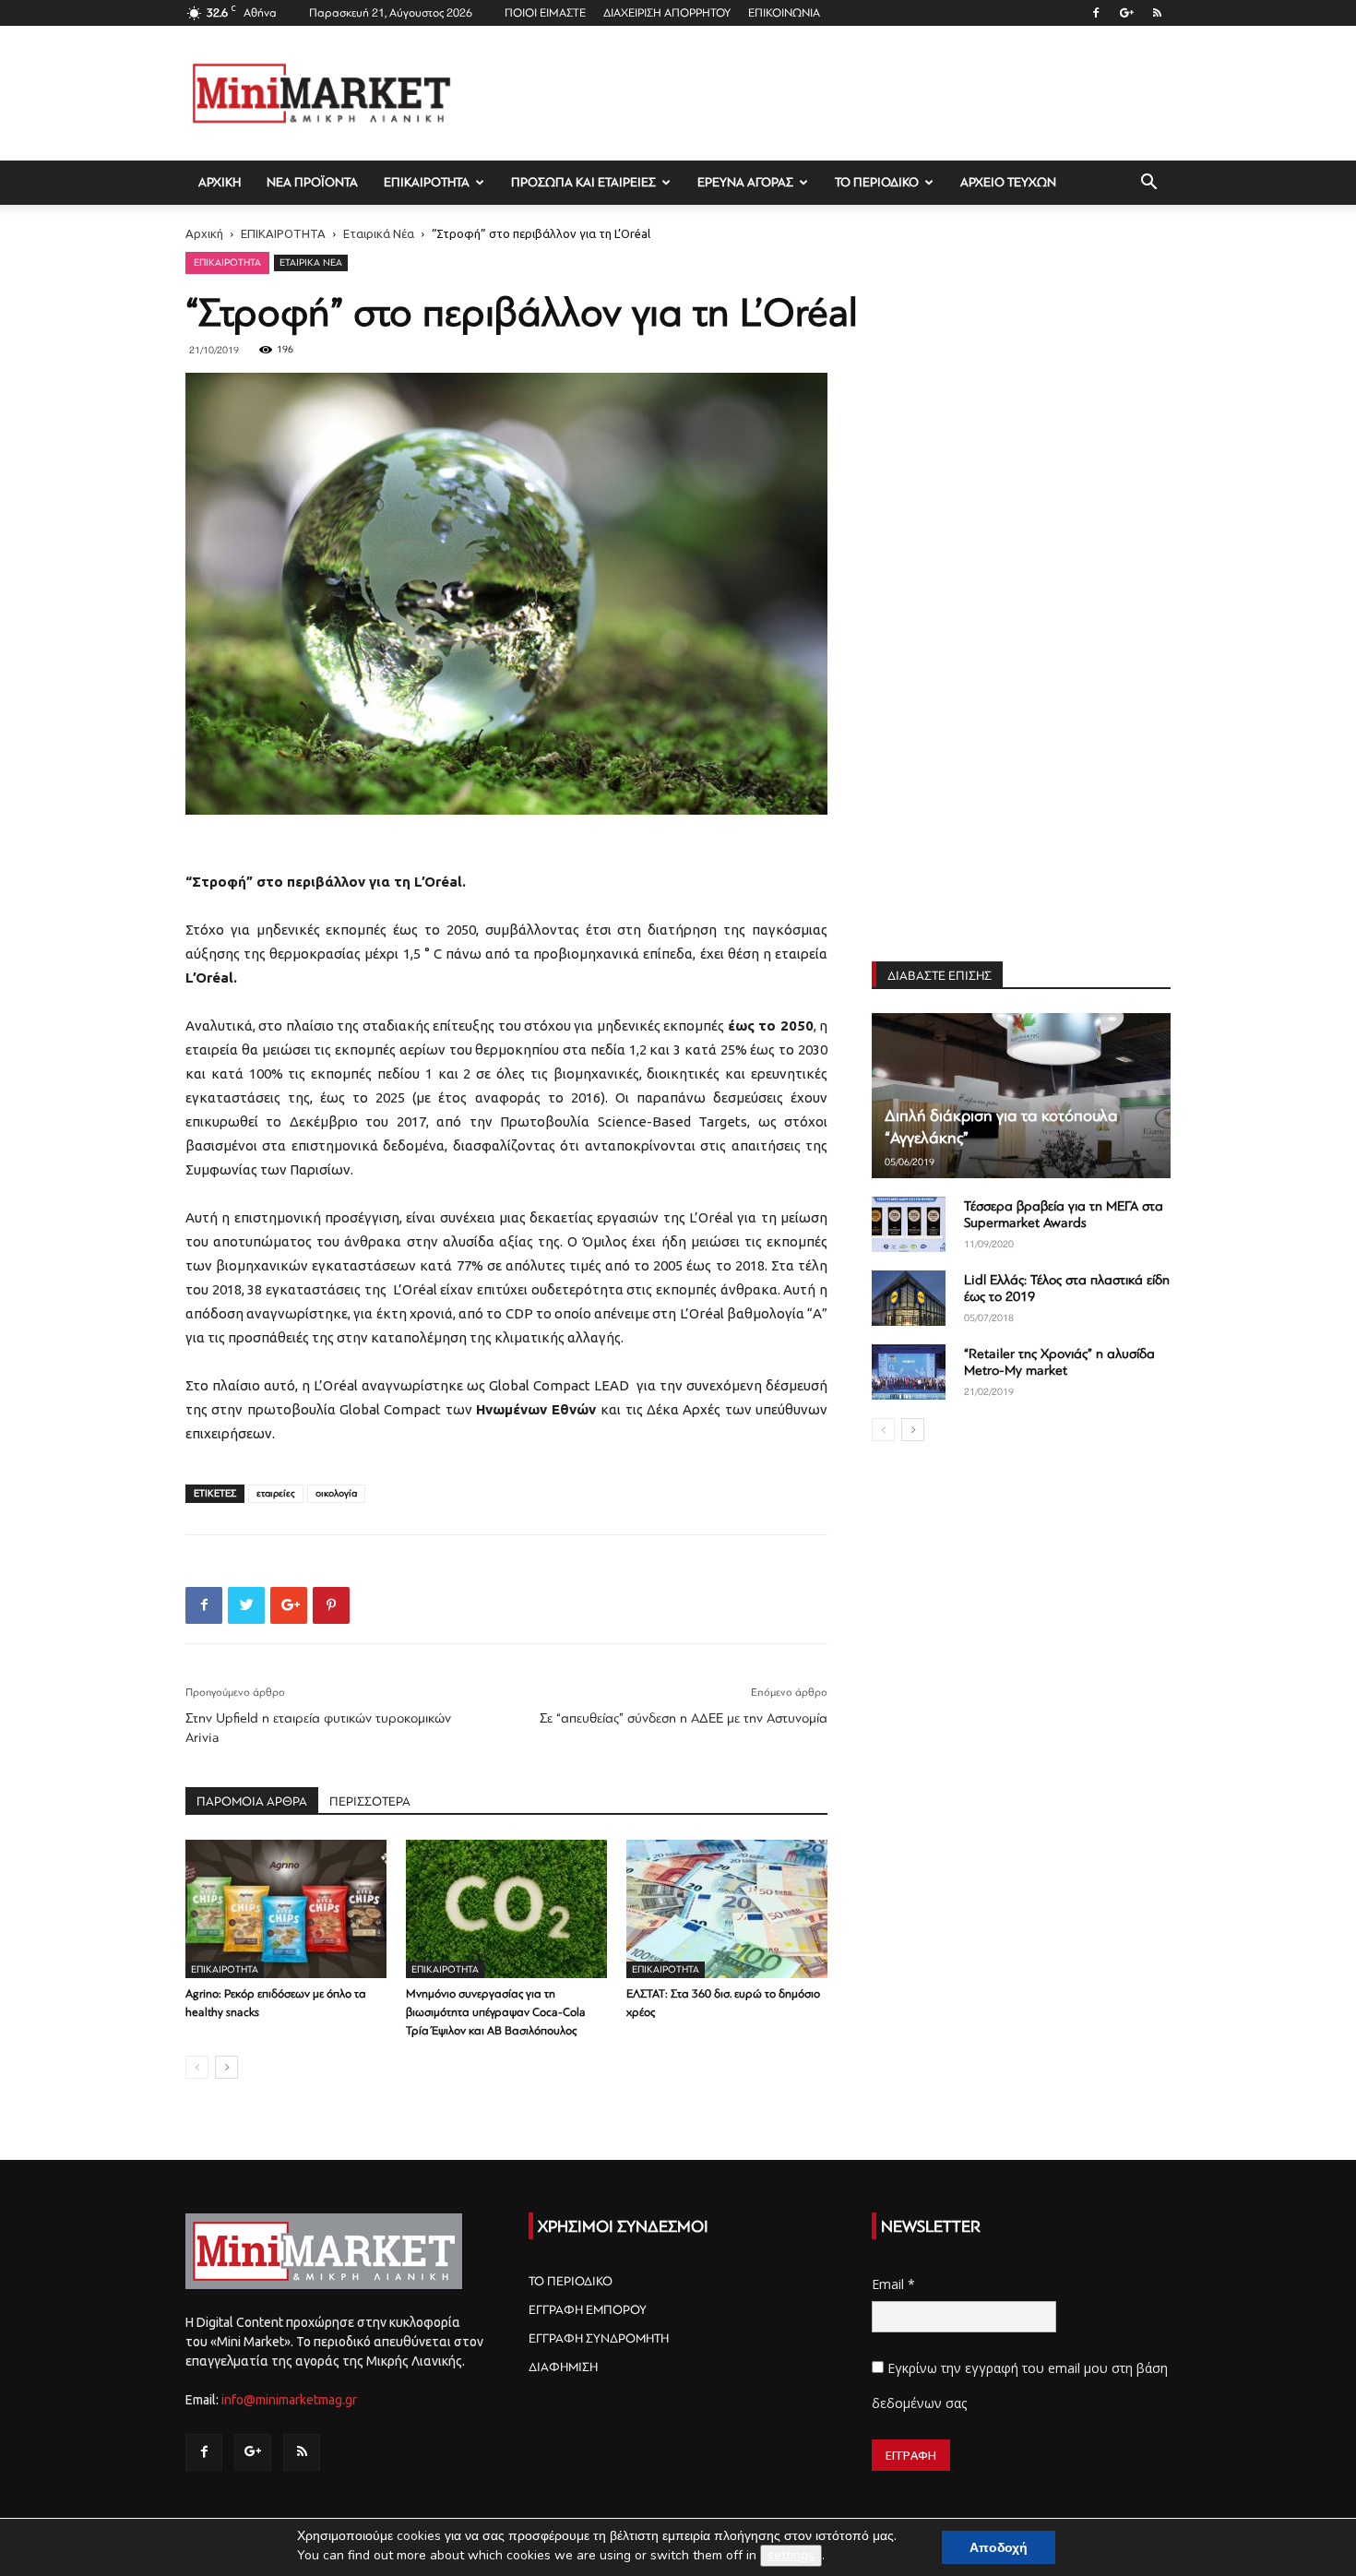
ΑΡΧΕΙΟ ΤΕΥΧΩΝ (1008, 182)
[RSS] (1157, 13)
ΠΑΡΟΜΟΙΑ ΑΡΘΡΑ (252, 1801)
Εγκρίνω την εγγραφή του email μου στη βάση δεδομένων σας (1020, 2385)
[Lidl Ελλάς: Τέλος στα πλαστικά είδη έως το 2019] (909, 1298)
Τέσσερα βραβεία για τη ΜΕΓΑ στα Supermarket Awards (1064, 1215)
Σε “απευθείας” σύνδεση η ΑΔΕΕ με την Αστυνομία (684, 1718)
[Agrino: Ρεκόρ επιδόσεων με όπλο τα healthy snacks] (286, 1909)
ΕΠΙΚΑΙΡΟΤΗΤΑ (427, 182)
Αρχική (204, 233)
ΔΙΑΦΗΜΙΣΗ (563, 2367)
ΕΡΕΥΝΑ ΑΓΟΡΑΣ (745, 182)
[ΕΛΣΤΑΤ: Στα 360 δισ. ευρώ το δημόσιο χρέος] (727, 1909)
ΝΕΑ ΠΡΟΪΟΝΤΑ (312, 182)
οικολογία (336, 1493)
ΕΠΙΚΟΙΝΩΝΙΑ (784, 13)
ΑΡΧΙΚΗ (220, 182)
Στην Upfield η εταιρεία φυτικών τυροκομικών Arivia (318, 1728)
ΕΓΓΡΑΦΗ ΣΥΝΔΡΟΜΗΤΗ (599, 2338)
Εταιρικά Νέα (379, 233)
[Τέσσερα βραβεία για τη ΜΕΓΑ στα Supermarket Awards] (909, 1224)
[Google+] (1126, 13)
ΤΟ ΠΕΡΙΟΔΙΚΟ (877, 182)
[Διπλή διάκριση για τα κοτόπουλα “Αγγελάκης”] (1021, 1096)
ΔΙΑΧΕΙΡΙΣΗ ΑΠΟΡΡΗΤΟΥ (667, 13)
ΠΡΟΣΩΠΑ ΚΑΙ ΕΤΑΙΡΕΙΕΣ (583, 182)
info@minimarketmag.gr (289, 2400)
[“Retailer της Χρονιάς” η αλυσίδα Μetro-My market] (909, 1372)
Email (893, 2284)
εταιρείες (276, 1493)
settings (791, 2555)
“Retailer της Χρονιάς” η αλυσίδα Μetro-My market (1059, 1362)
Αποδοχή (999, 2547)
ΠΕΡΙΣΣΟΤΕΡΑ (370, 1801)
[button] (1148, 184)
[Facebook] (1096, 13)
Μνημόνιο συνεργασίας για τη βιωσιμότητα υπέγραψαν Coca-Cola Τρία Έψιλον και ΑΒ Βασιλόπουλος (496, 2012)
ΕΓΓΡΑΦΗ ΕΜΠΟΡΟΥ (588, 2310)
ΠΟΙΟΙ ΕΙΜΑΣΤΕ (545, 13)
